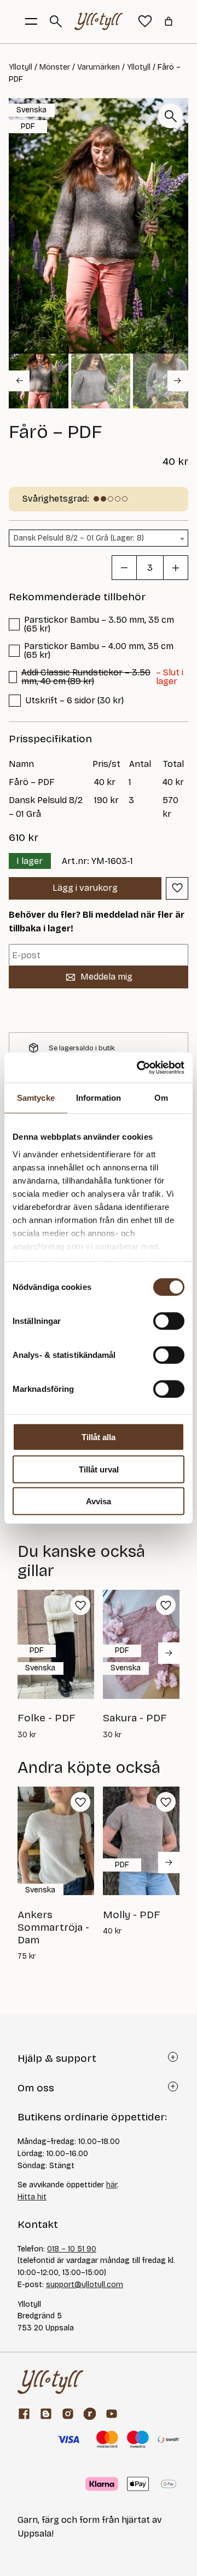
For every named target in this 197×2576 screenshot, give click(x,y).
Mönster (55, 67)
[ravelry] (90, 2414)
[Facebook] (24, 2414)
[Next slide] (178, 380)
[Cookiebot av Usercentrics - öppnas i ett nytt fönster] (139, 1067)
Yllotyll (21, 67)
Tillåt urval (99, 1469)
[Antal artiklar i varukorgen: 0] (169, 21)
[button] (39, 381)
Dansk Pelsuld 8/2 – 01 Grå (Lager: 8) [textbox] (79, 538)
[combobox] (99, 538)
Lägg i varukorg (85, 888)
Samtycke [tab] (36, 1098)
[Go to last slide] (19, 380)
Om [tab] (161, 1098)
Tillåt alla (99, 1437)
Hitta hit (32, 2197)
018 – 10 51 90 (72, 2249)
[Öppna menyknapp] (31, 21)
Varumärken (99, 67)
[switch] (169, 1321)
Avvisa (99, 1501)
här (112, 2185)
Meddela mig (106, 977)
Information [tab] (99, 1098)
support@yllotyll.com (85, 2285)
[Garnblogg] (46, 2414)
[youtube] (112, 2414)
